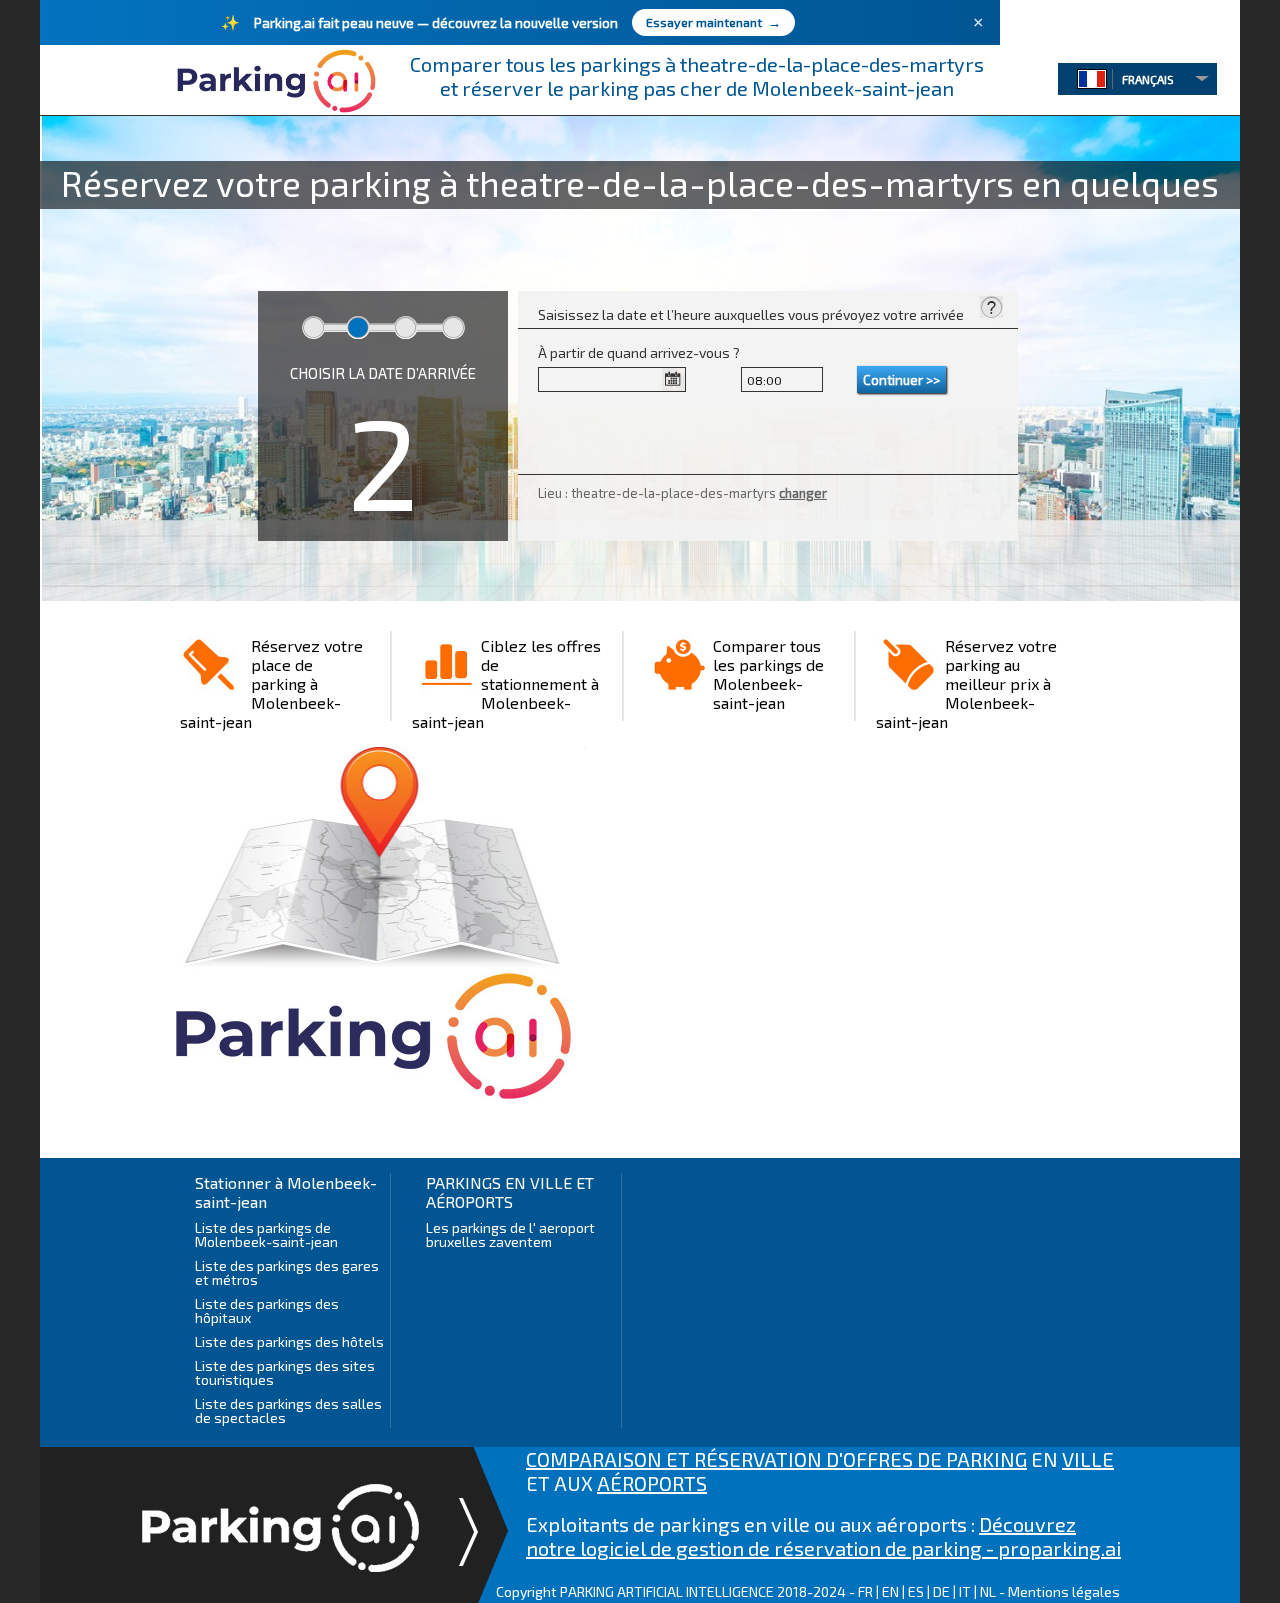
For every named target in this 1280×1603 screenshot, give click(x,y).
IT (965, 1591)
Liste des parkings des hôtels (289, 1341)
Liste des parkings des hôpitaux (267, 1310)
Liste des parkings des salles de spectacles (288, 1410)
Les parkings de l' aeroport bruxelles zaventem (510, 1234)
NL (988, 1591)
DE (941, 1591)
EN (890, 1591)
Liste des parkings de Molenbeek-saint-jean (266, 1234)
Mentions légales (1064, 1591)
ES (916, 1591)
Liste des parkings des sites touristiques (285, 1372)
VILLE (1088, 1459)
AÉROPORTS (652, 1483)
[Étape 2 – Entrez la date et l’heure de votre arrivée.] (991, 310)
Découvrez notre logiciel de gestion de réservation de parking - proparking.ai (823, 1536)
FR (865, 1591)
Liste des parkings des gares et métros (287, 1272)
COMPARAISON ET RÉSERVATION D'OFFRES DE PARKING (776, 1459)
